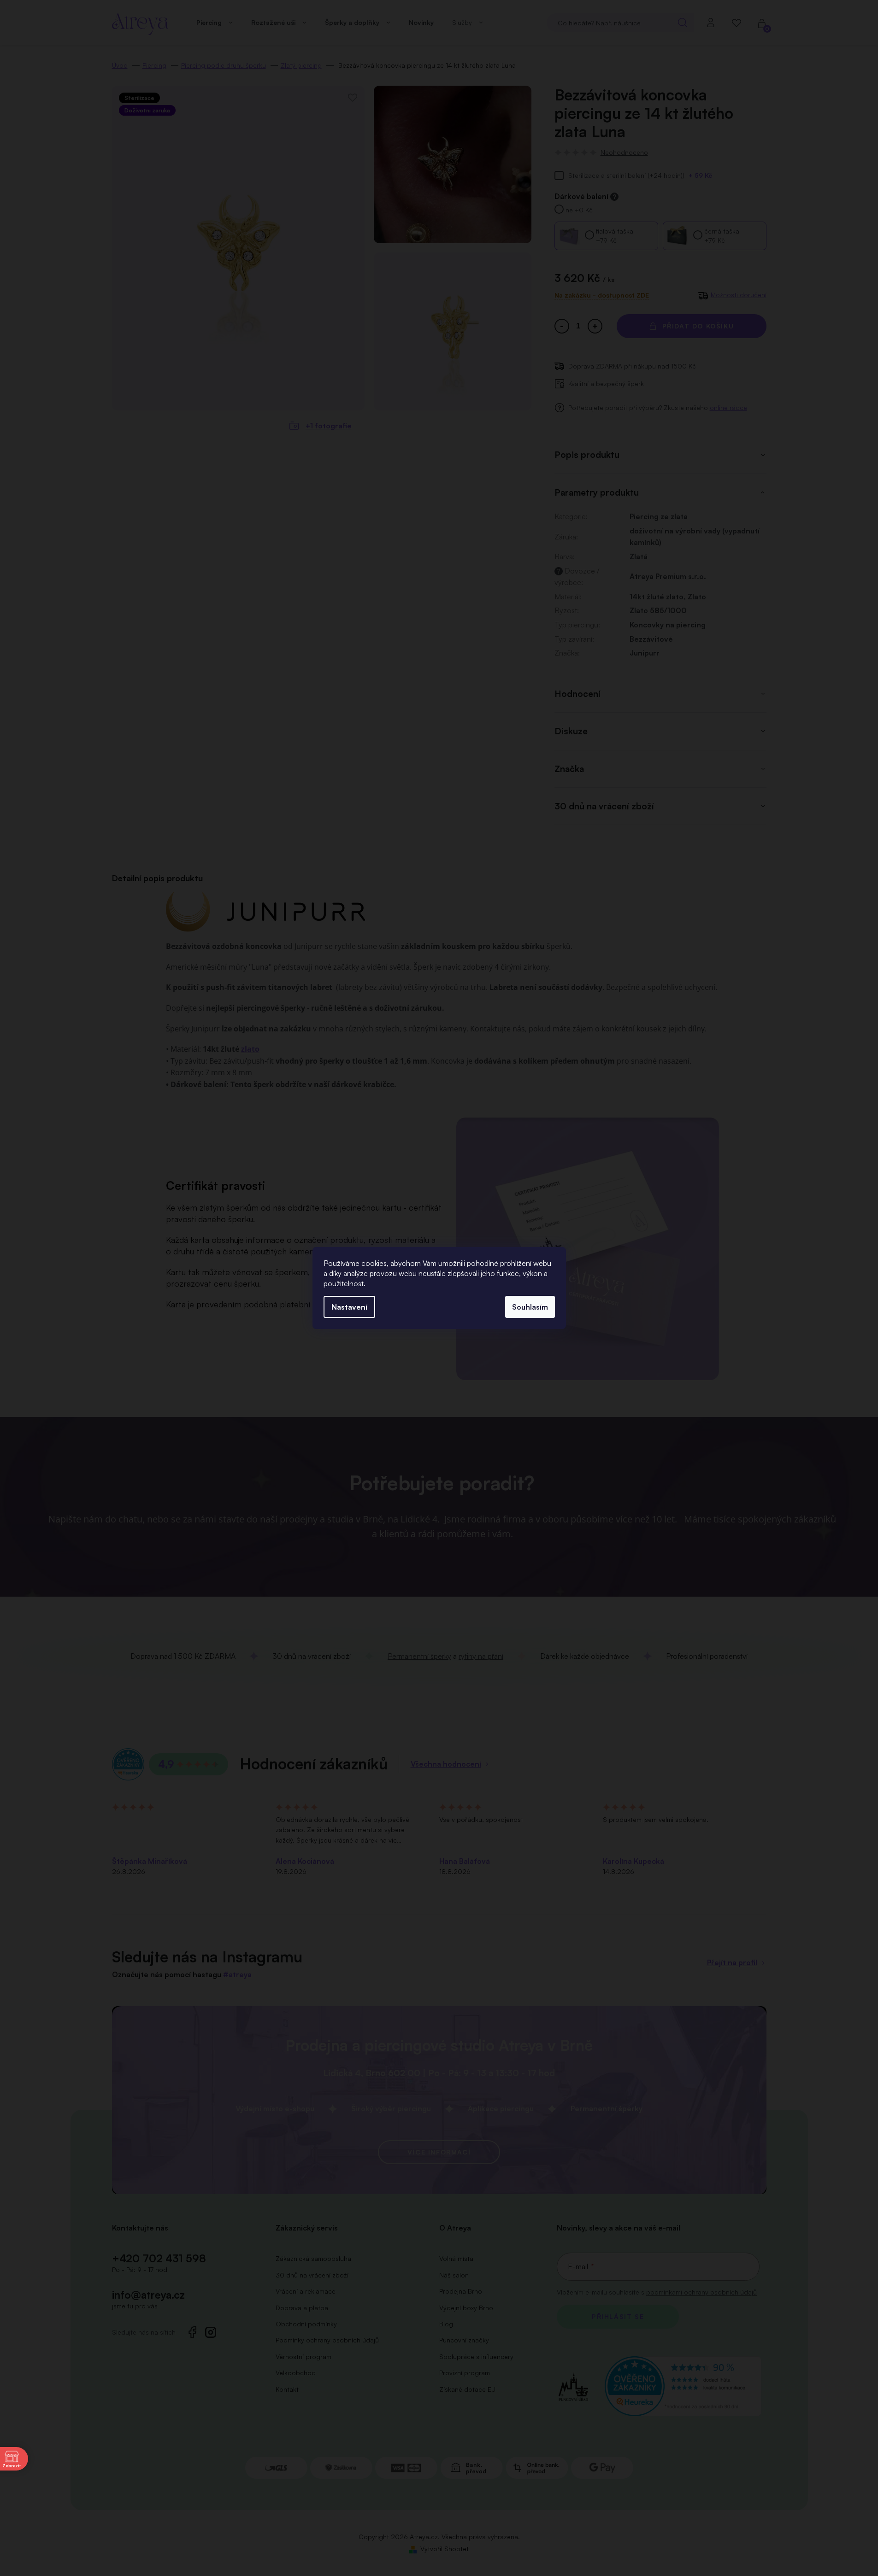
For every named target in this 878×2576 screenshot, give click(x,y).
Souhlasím (530, 1307)
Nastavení (349, 1307)
